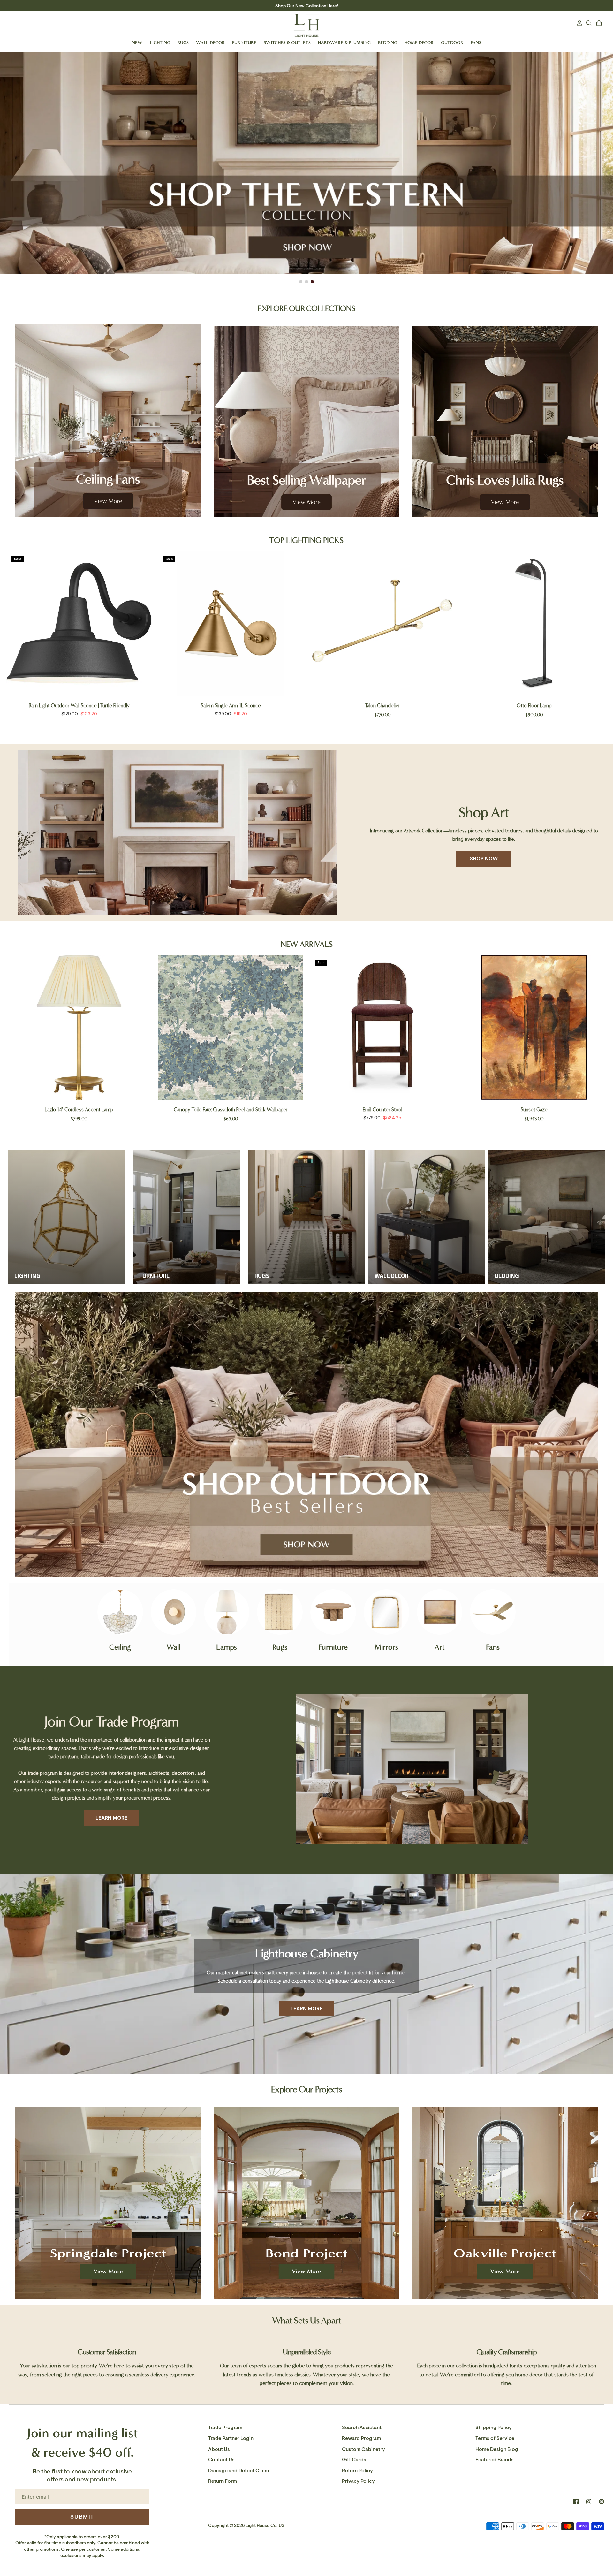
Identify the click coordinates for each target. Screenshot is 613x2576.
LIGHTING (160, 43)
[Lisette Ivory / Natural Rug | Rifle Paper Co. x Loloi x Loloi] (382, 1027)
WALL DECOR (210, 43)
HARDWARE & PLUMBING (344, 43)
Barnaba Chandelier (231, 1109)
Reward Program (361, 2438)
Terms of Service (495, 2438)
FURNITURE (244, 43)
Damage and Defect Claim (238, 2471)
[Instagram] (589, 2502)
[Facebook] (576, 2502)
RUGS (183, 43)
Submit (82, 2517)
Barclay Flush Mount (231, 706)
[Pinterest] (602, 2502)
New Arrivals (307, 944)
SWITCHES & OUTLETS (287, 43)
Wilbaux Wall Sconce (79, 1109)
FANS (476, 43)
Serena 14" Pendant (534, 706)
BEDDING (388, 43)
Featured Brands (495, 2460)
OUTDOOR (452, 43)
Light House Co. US (265, 2525)
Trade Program (225, 2428)
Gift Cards (354, 2460)
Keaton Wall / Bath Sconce (79, 706)
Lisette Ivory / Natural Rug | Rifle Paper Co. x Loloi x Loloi (382, 1109)
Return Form (223, 2481)
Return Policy (357, 2471)
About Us (219, 2449)
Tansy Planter (534, 1109)
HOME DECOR (419, 43)
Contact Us (221, 2460)
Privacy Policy (358, 2481)
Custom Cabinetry (363, 2449)
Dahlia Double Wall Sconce (382, 706)
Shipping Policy (494, 2428)
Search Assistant (362, 2428)
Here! (333, 6)
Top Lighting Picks (306, 540)
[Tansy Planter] (534, 1027)
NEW (137, 43)
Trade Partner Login (231, 2438)
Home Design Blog (497, 2449)
